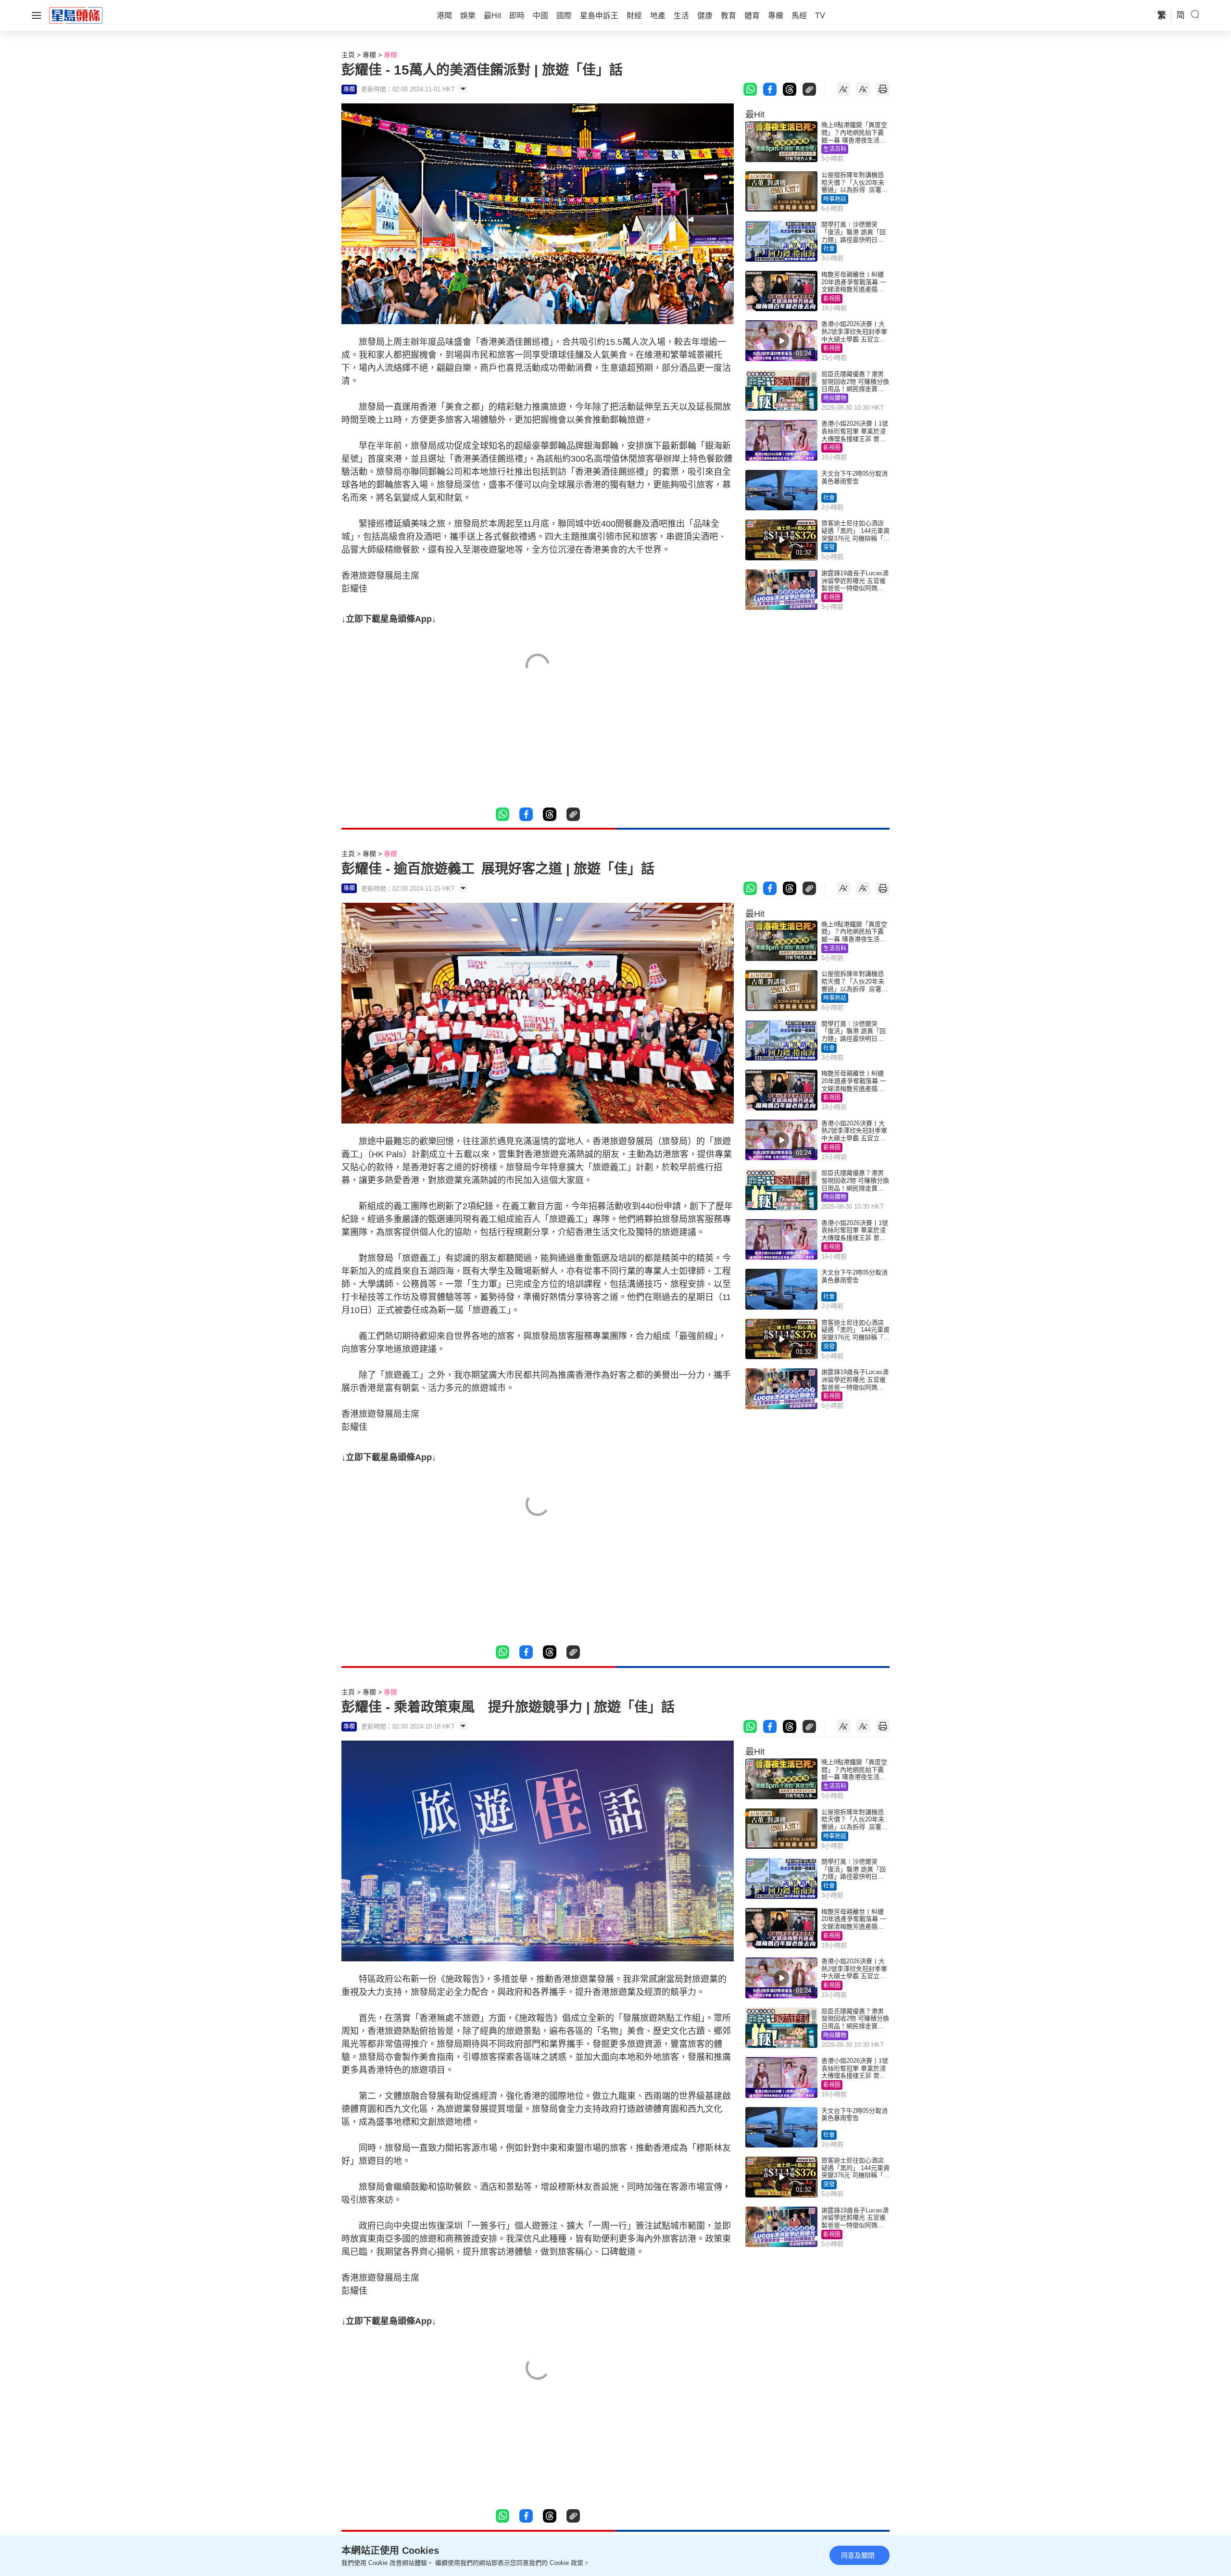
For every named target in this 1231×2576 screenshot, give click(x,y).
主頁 (348, 55)
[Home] (76, 15)
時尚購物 (835, 398)
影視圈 (832, 299)
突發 (829, 547)
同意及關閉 (858, 2555)
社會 (829, 249)
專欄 (369, 55)
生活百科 (835, 149)
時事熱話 (835, 199)
